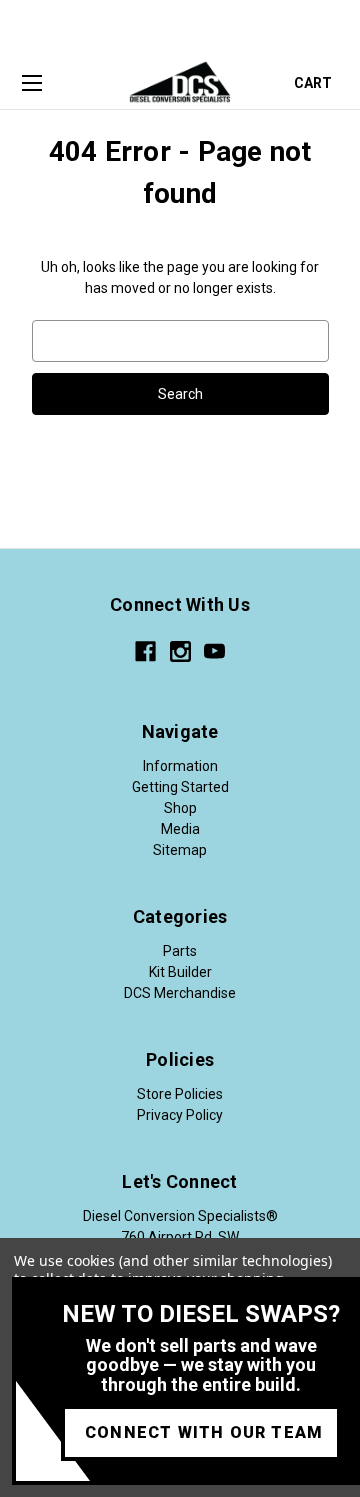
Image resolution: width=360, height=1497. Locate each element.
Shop (180, 808)
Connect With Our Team (204, 1432)
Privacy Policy (180, 1115)
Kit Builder (180, 972)
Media (180, 829)
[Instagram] (180, 651)
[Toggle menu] (31, 84)
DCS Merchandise (180, 993)
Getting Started (180, 787)
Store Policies (180, 1094)
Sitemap (180, 850)
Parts (180, 951)
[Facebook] (145, 651)
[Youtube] (214, 651)
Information (180, 766)
